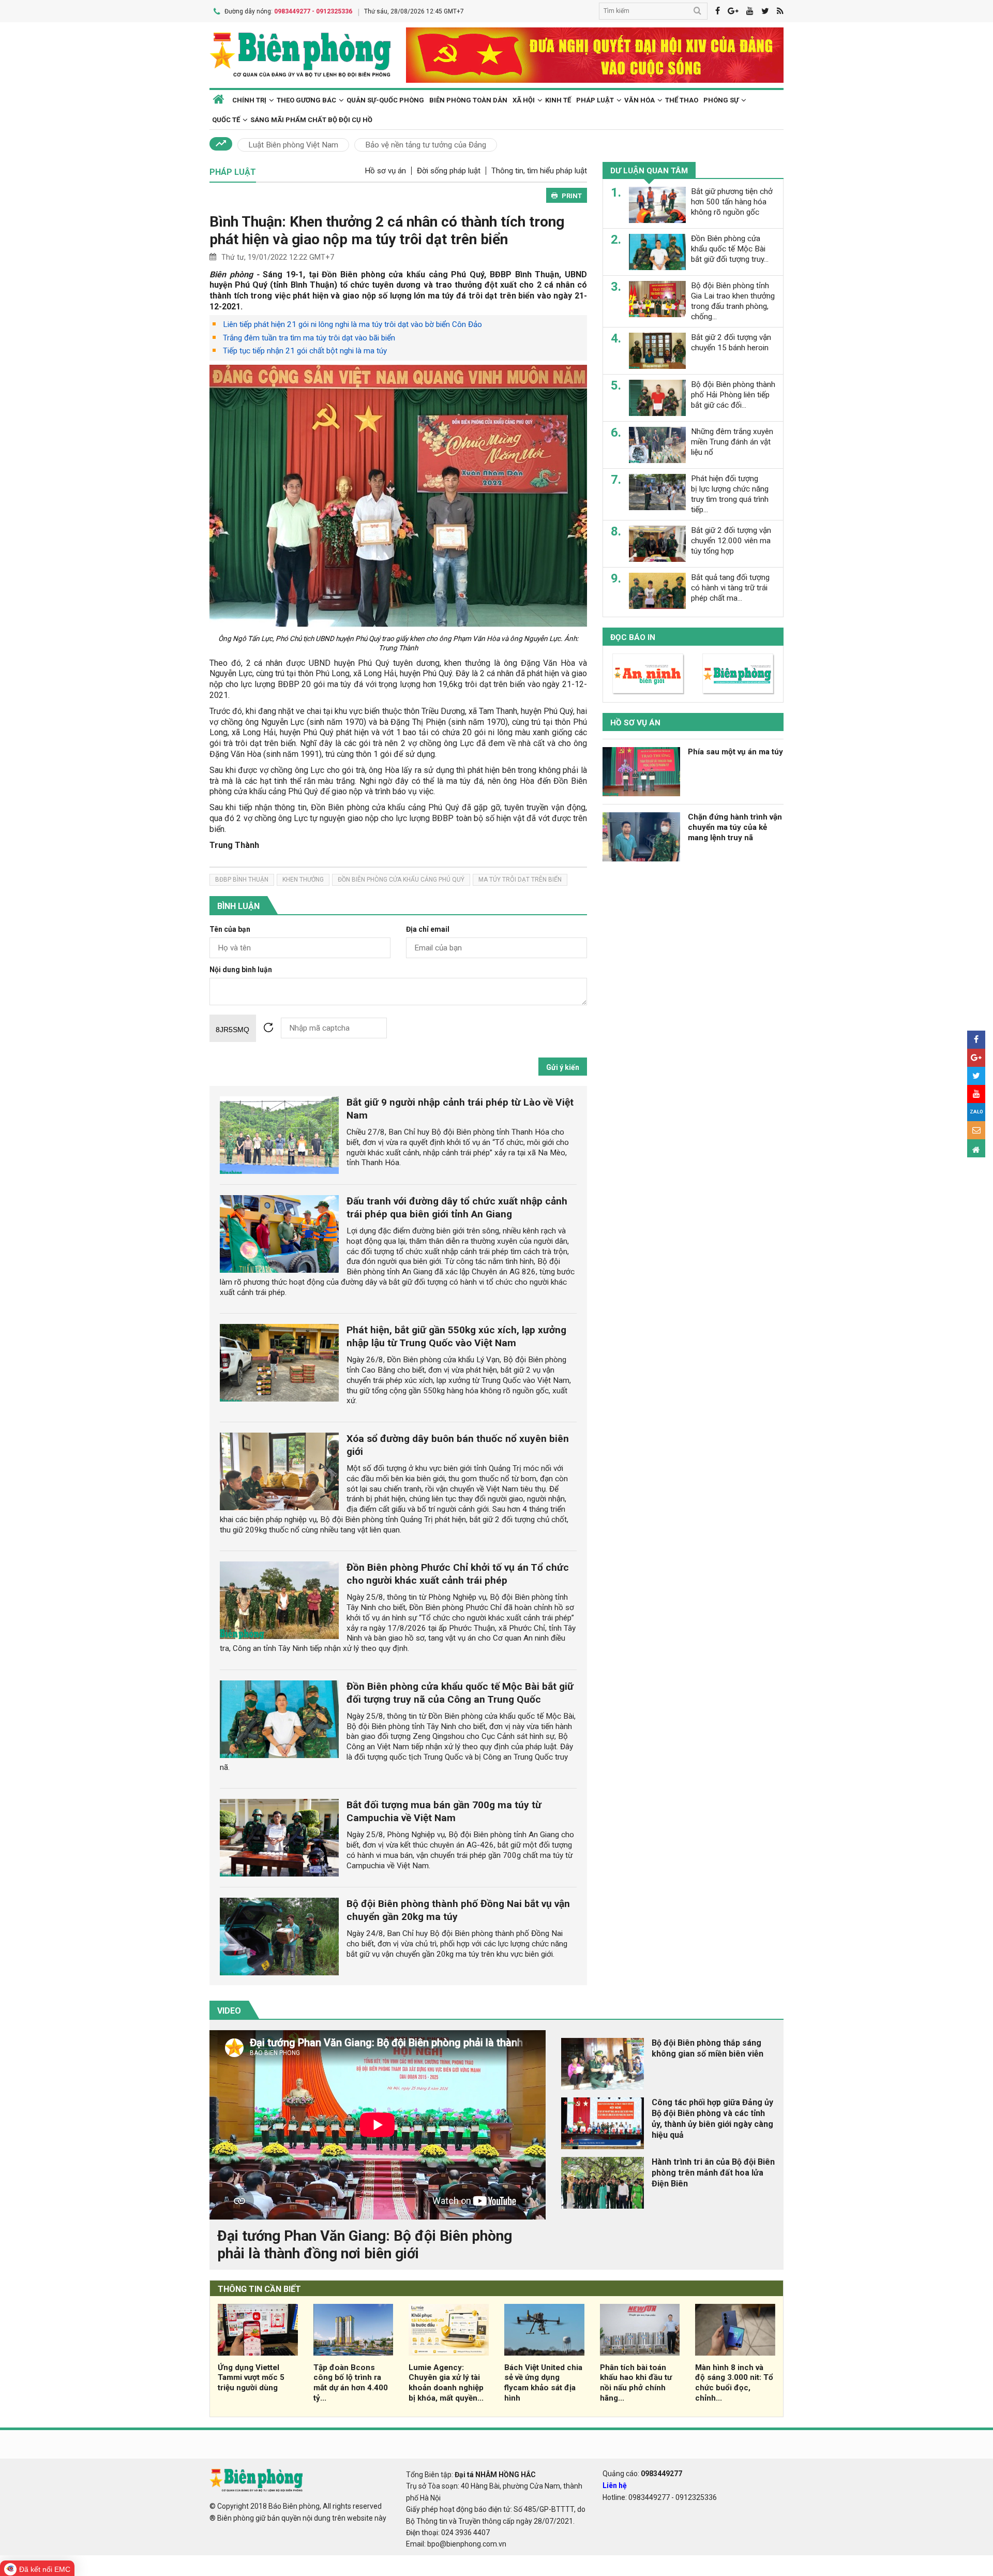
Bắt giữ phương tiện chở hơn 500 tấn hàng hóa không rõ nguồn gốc (732, 202)
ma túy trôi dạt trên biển (520, 880)
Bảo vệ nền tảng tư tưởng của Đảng (426, 145)
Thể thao (682, 100)
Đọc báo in (633, 637)
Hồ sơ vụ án (385, 171)
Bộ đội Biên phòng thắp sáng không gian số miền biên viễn (708, 2048)
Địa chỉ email (428, 929)
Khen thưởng (303, 880)
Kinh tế (558, 100)
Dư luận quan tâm (649, 171)
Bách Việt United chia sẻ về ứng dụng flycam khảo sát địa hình (543, 2383)
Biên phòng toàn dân (468, 100)
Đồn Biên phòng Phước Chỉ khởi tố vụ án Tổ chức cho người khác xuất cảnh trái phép (458, 1574)
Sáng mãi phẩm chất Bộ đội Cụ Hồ (311, 120)
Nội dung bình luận (241, 970)
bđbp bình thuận (242, 880)
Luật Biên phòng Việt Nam (293, 145)
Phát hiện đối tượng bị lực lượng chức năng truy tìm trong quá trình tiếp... (730, 494)
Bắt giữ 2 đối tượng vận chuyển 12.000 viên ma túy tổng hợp (731, 541)
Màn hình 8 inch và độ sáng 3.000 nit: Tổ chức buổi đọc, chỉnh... (734, 2383)
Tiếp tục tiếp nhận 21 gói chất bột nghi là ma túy (305, 351)
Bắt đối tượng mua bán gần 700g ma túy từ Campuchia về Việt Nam (444, 1811)
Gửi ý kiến (563, 1067)
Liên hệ (615, 2485)
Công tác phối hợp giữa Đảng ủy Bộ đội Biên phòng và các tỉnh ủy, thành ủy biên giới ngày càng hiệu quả (712, 2118)
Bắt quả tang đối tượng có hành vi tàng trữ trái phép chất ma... (730, 588)
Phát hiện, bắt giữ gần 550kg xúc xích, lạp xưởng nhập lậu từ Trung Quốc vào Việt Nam (456, 1336)
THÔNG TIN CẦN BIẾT (259, 2289)
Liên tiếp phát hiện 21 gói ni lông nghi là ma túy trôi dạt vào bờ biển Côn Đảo (352, 324)
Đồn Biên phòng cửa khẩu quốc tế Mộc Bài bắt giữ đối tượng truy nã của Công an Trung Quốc (460, 1693)
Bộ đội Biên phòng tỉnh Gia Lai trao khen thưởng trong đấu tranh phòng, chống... (733, 301)
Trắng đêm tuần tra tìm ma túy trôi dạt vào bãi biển (309, 338)
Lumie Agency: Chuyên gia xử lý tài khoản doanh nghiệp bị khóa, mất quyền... (446, 2383)
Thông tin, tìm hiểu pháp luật (539, 171)
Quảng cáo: (642, 2474)
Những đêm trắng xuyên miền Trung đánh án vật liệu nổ (732, 442)
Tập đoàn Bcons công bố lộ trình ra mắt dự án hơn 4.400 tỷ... (351, 2383)
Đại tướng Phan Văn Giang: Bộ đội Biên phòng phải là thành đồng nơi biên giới (365, 2245)
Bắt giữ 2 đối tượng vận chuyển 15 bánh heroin (731, 343)
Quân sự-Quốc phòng (385, 100)
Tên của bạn (230, 929)
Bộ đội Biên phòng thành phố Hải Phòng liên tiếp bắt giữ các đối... (733, 395)
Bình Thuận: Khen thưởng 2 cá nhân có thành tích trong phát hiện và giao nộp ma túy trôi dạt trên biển (387, 230)
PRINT (572, 196)
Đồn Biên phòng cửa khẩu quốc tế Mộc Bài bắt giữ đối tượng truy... (730, 249)
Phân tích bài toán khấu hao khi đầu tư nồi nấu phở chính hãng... (636, 2383)
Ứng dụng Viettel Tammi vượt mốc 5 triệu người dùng (251, 2378)
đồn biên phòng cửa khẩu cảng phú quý (401, 880)
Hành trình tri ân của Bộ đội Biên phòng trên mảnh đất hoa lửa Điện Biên (713, 2173)
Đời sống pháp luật (449, 171)
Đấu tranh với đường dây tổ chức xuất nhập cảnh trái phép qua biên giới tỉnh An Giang (457, 1208)
